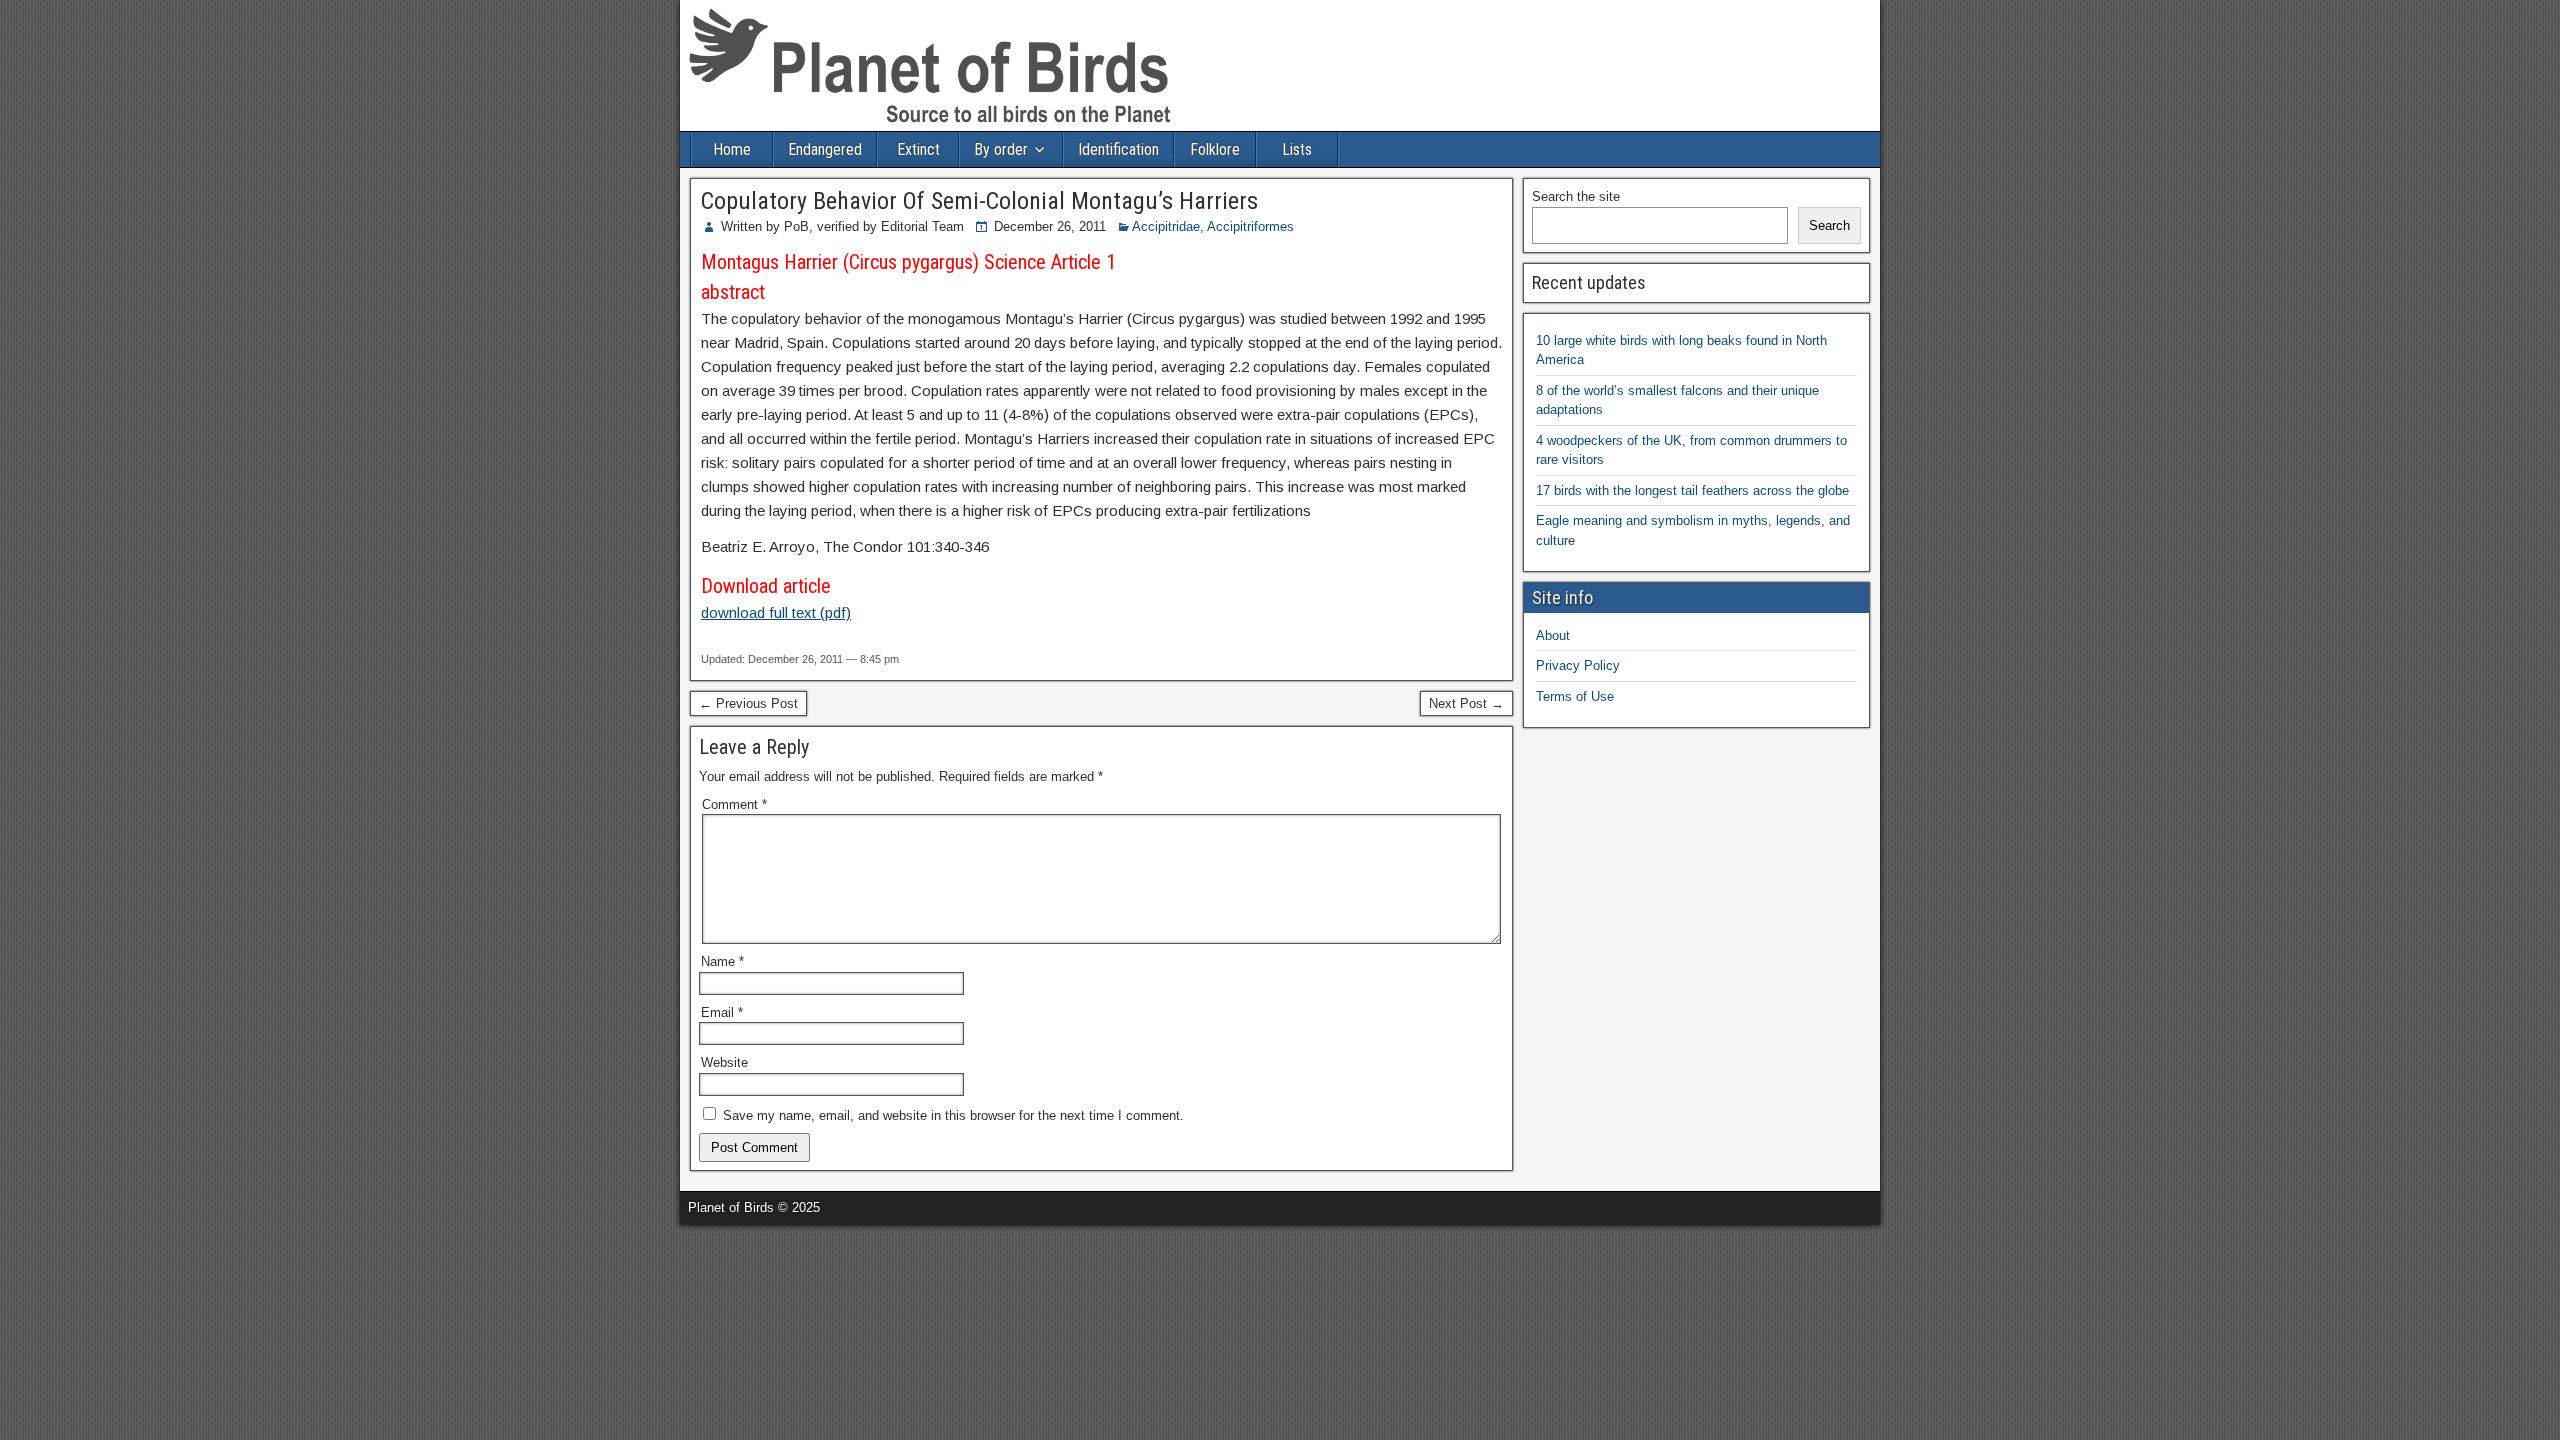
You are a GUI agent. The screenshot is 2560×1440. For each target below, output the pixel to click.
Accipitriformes (1250, 226)
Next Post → (1466, 703)
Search (1829, 225)
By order (1001, 149)
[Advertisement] (234, 1255)
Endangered (825, 149)
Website (724, 1062)
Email (722, 1012)
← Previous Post (748, 703)
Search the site (1576, 196)
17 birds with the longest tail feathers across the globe (1692, 490)
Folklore (1215, 149)
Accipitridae (1166, 226)
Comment (734, 804)
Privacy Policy (1578, 665)
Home (732, 149)
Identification (1118, 149)
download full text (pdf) (776, 612)
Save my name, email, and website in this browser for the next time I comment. (953, 1115)
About (1553, 635)
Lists (1297, 149)
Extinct (918, 149)
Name (722, 961)
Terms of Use (1575, 696)
